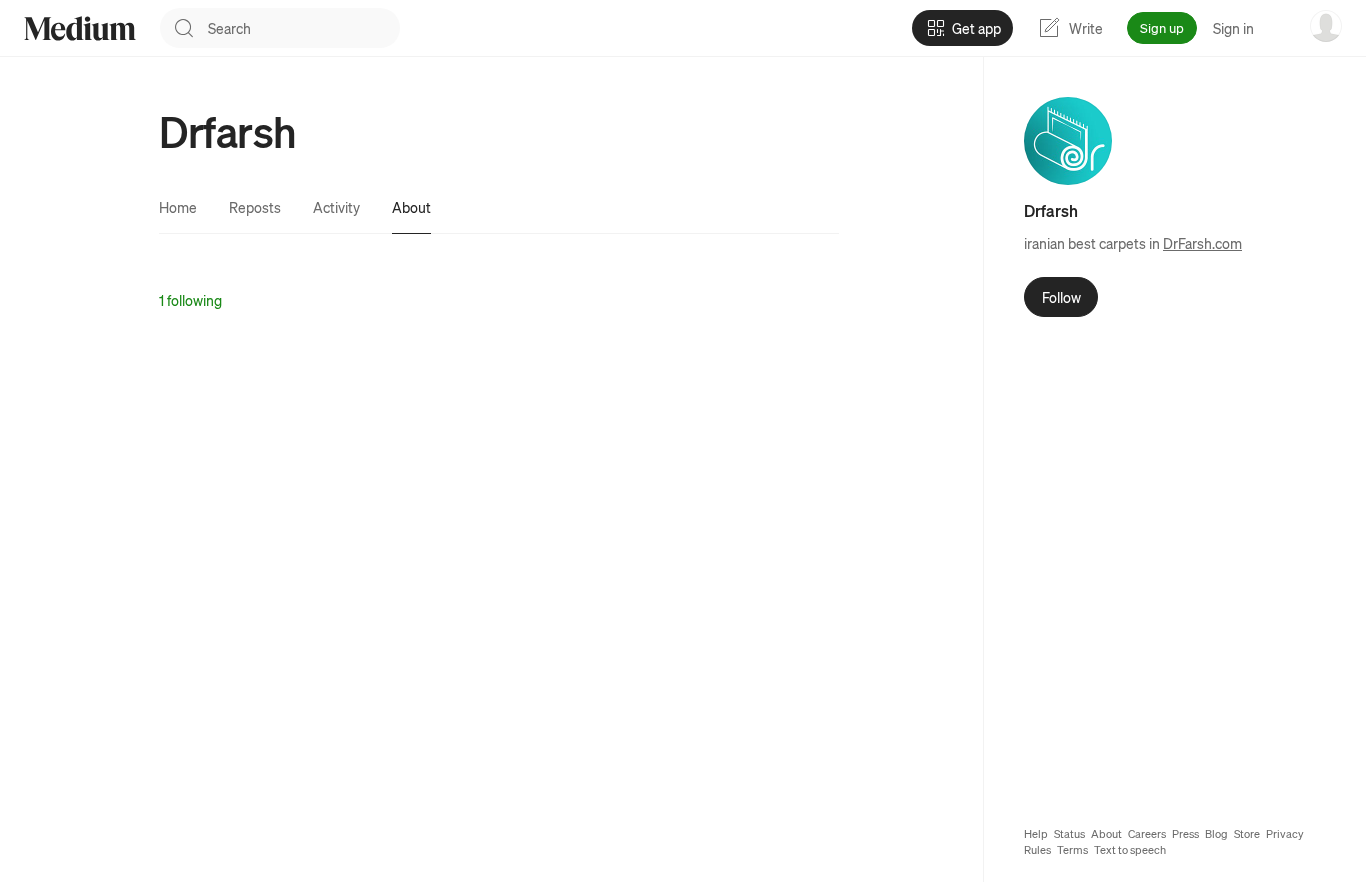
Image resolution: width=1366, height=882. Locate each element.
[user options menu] (1326, 26)
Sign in (1233, 28)
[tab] (178, 207)
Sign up (1162, 27)
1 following (190, 300)
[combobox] (304, 28)
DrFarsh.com (1202, 243)
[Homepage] (80, 28)
